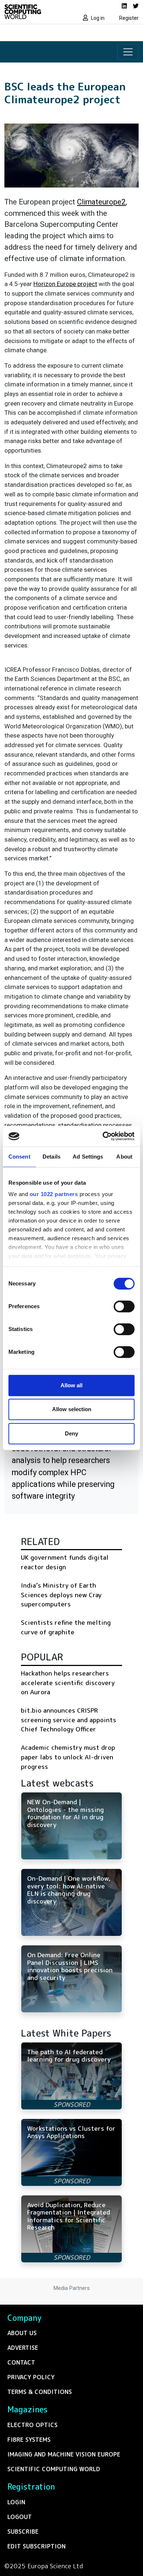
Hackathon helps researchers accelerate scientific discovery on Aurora (68, 1683)
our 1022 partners (54, 1194)
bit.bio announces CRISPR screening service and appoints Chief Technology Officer (69, 1720)
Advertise (23, 2348)
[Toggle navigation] (128, 52)
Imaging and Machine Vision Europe (64, 2454)
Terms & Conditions (40, 2392)
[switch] (124, 1306)
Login (16, 2502)
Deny (71, 1433)
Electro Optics (32, 2425)
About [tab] (124, 1157)
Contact (21, 2362)
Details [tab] (52, 1157)
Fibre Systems (29, 2440)
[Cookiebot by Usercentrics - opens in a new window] (103, 1136)
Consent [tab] (19, 1157)
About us (22, 2333)
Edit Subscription (36, 2546)
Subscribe (23, 2532)
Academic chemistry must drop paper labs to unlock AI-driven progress (68, 1757)
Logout (20, 2517)
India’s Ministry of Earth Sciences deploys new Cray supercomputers (61, 1595)
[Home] (36, 12)
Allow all (71, 1385)
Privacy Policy (31, 2377)
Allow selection (72, 1409)
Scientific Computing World (54, 2469)
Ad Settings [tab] (88, 1157)
